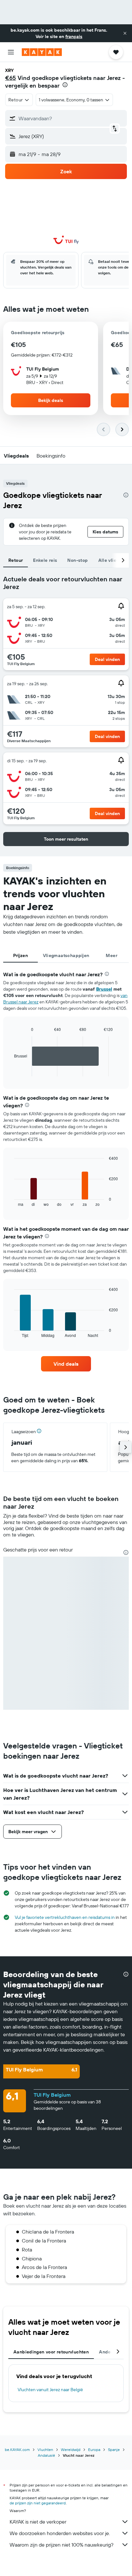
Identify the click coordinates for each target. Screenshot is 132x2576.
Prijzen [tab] (21, 955)
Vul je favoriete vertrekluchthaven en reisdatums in (65, 1917)
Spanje (114, 2450)
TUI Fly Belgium (52, 2095)
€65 (11, 78)
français (74, 36)
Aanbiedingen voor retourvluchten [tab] (51, 2352)
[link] (66, 1364)
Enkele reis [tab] (45, 560)
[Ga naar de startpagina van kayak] (42, 52)
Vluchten (45, 2450)
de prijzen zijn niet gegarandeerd (38, 2503)
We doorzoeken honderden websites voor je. (60, 2533)
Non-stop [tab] (78, 560)
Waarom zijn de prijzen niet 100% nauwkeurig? (62, 2545)
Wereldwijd (71, 2450)
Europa (94, 2450)
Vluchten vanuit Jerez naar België (50, 2390)
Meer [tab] (111, 955)
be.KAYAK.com (17, 2450)
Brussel (104, 989)
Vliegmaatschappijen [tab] (66, 955)
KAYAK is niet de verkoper (38, 2522)
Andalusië (46, 2455)
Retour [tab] (16, 560)
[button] (125, 33)
